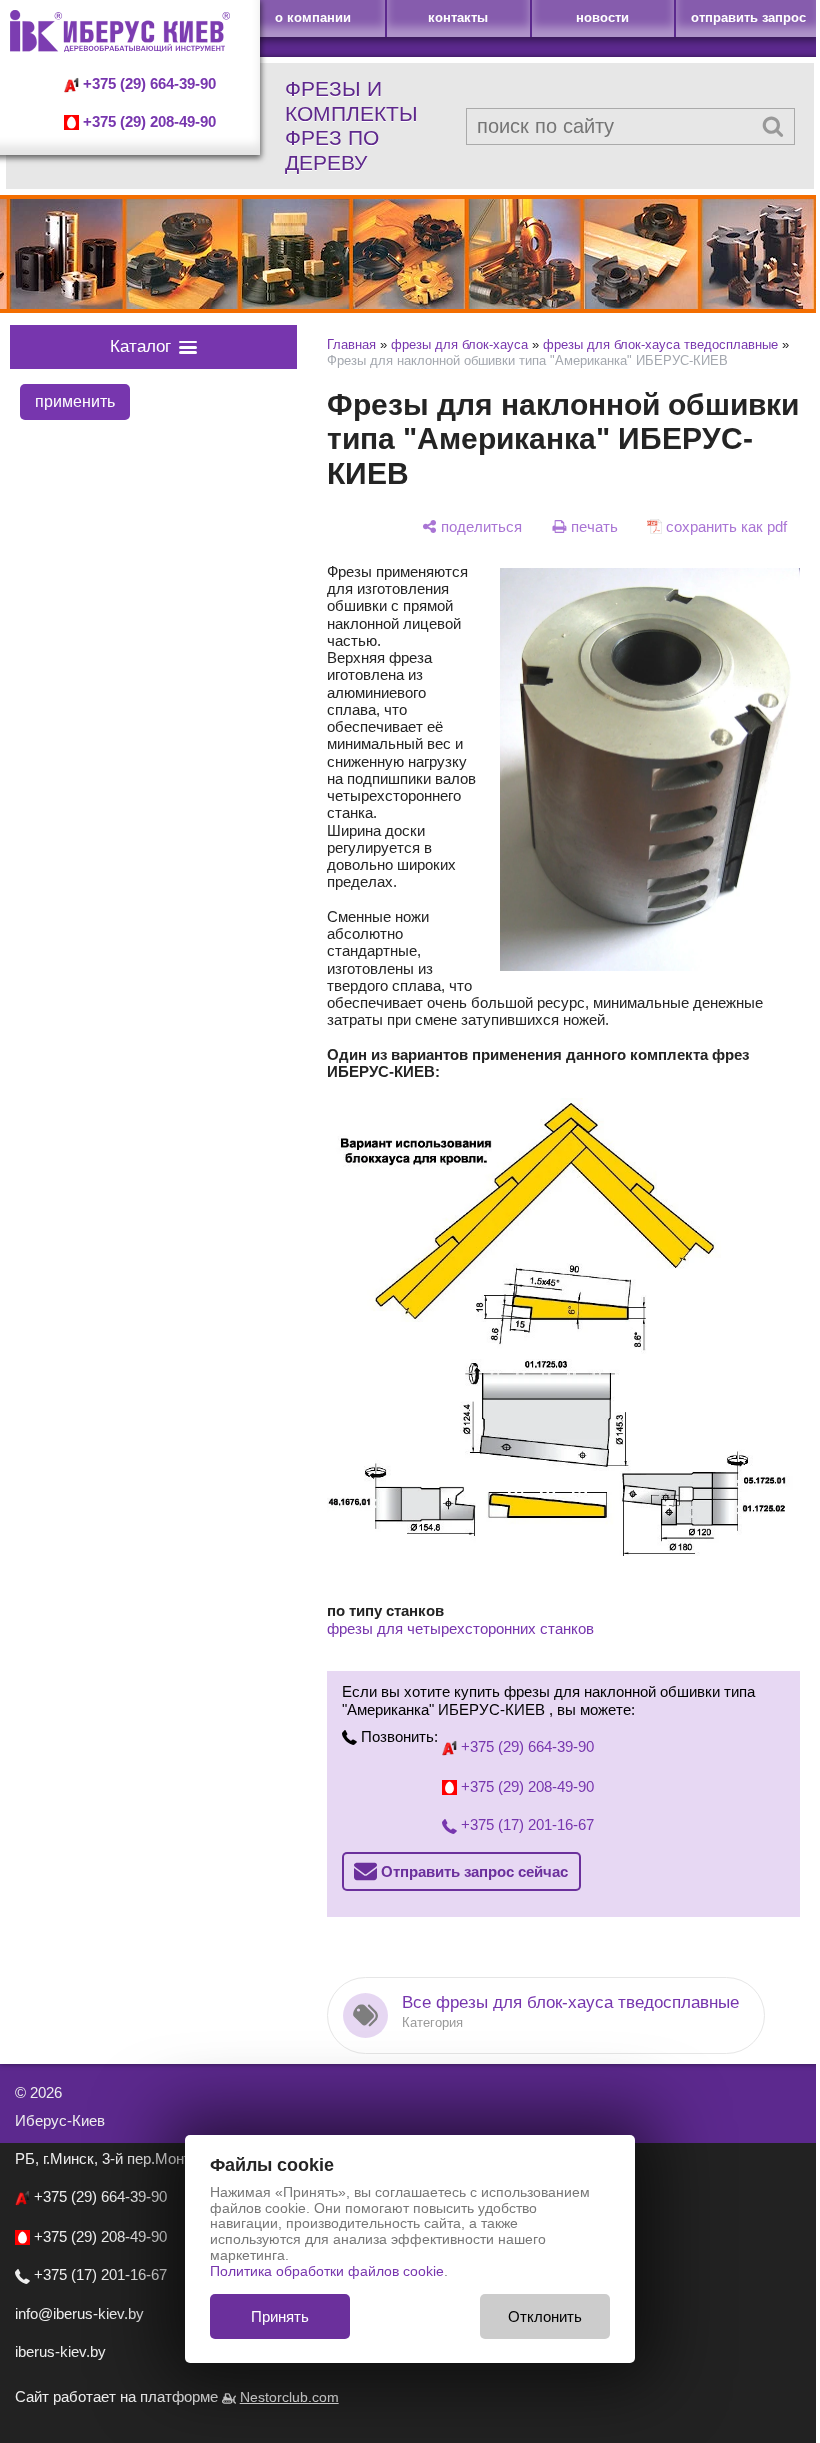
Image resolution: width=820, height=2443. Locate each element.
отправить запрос (748, 17)
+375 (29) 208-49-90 (147, 122)
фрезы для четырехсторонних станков (460, 1628)
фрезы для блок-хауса (459, 344)
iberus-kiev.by (60, 2351)
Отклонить (545, 2316)
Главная (351, 344)
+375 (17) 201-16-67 (525, 1824)
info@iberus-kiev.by (79, 2313)
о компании (313, 17)
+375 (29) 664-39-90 (147, 84)
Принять (280, 2316)
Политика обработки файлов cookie (327, 2271)
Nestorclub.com (289, 2397)
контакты (458, 17)
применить (75, 401)
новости (602, 17)
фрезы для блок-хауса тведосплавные (660, 344)
